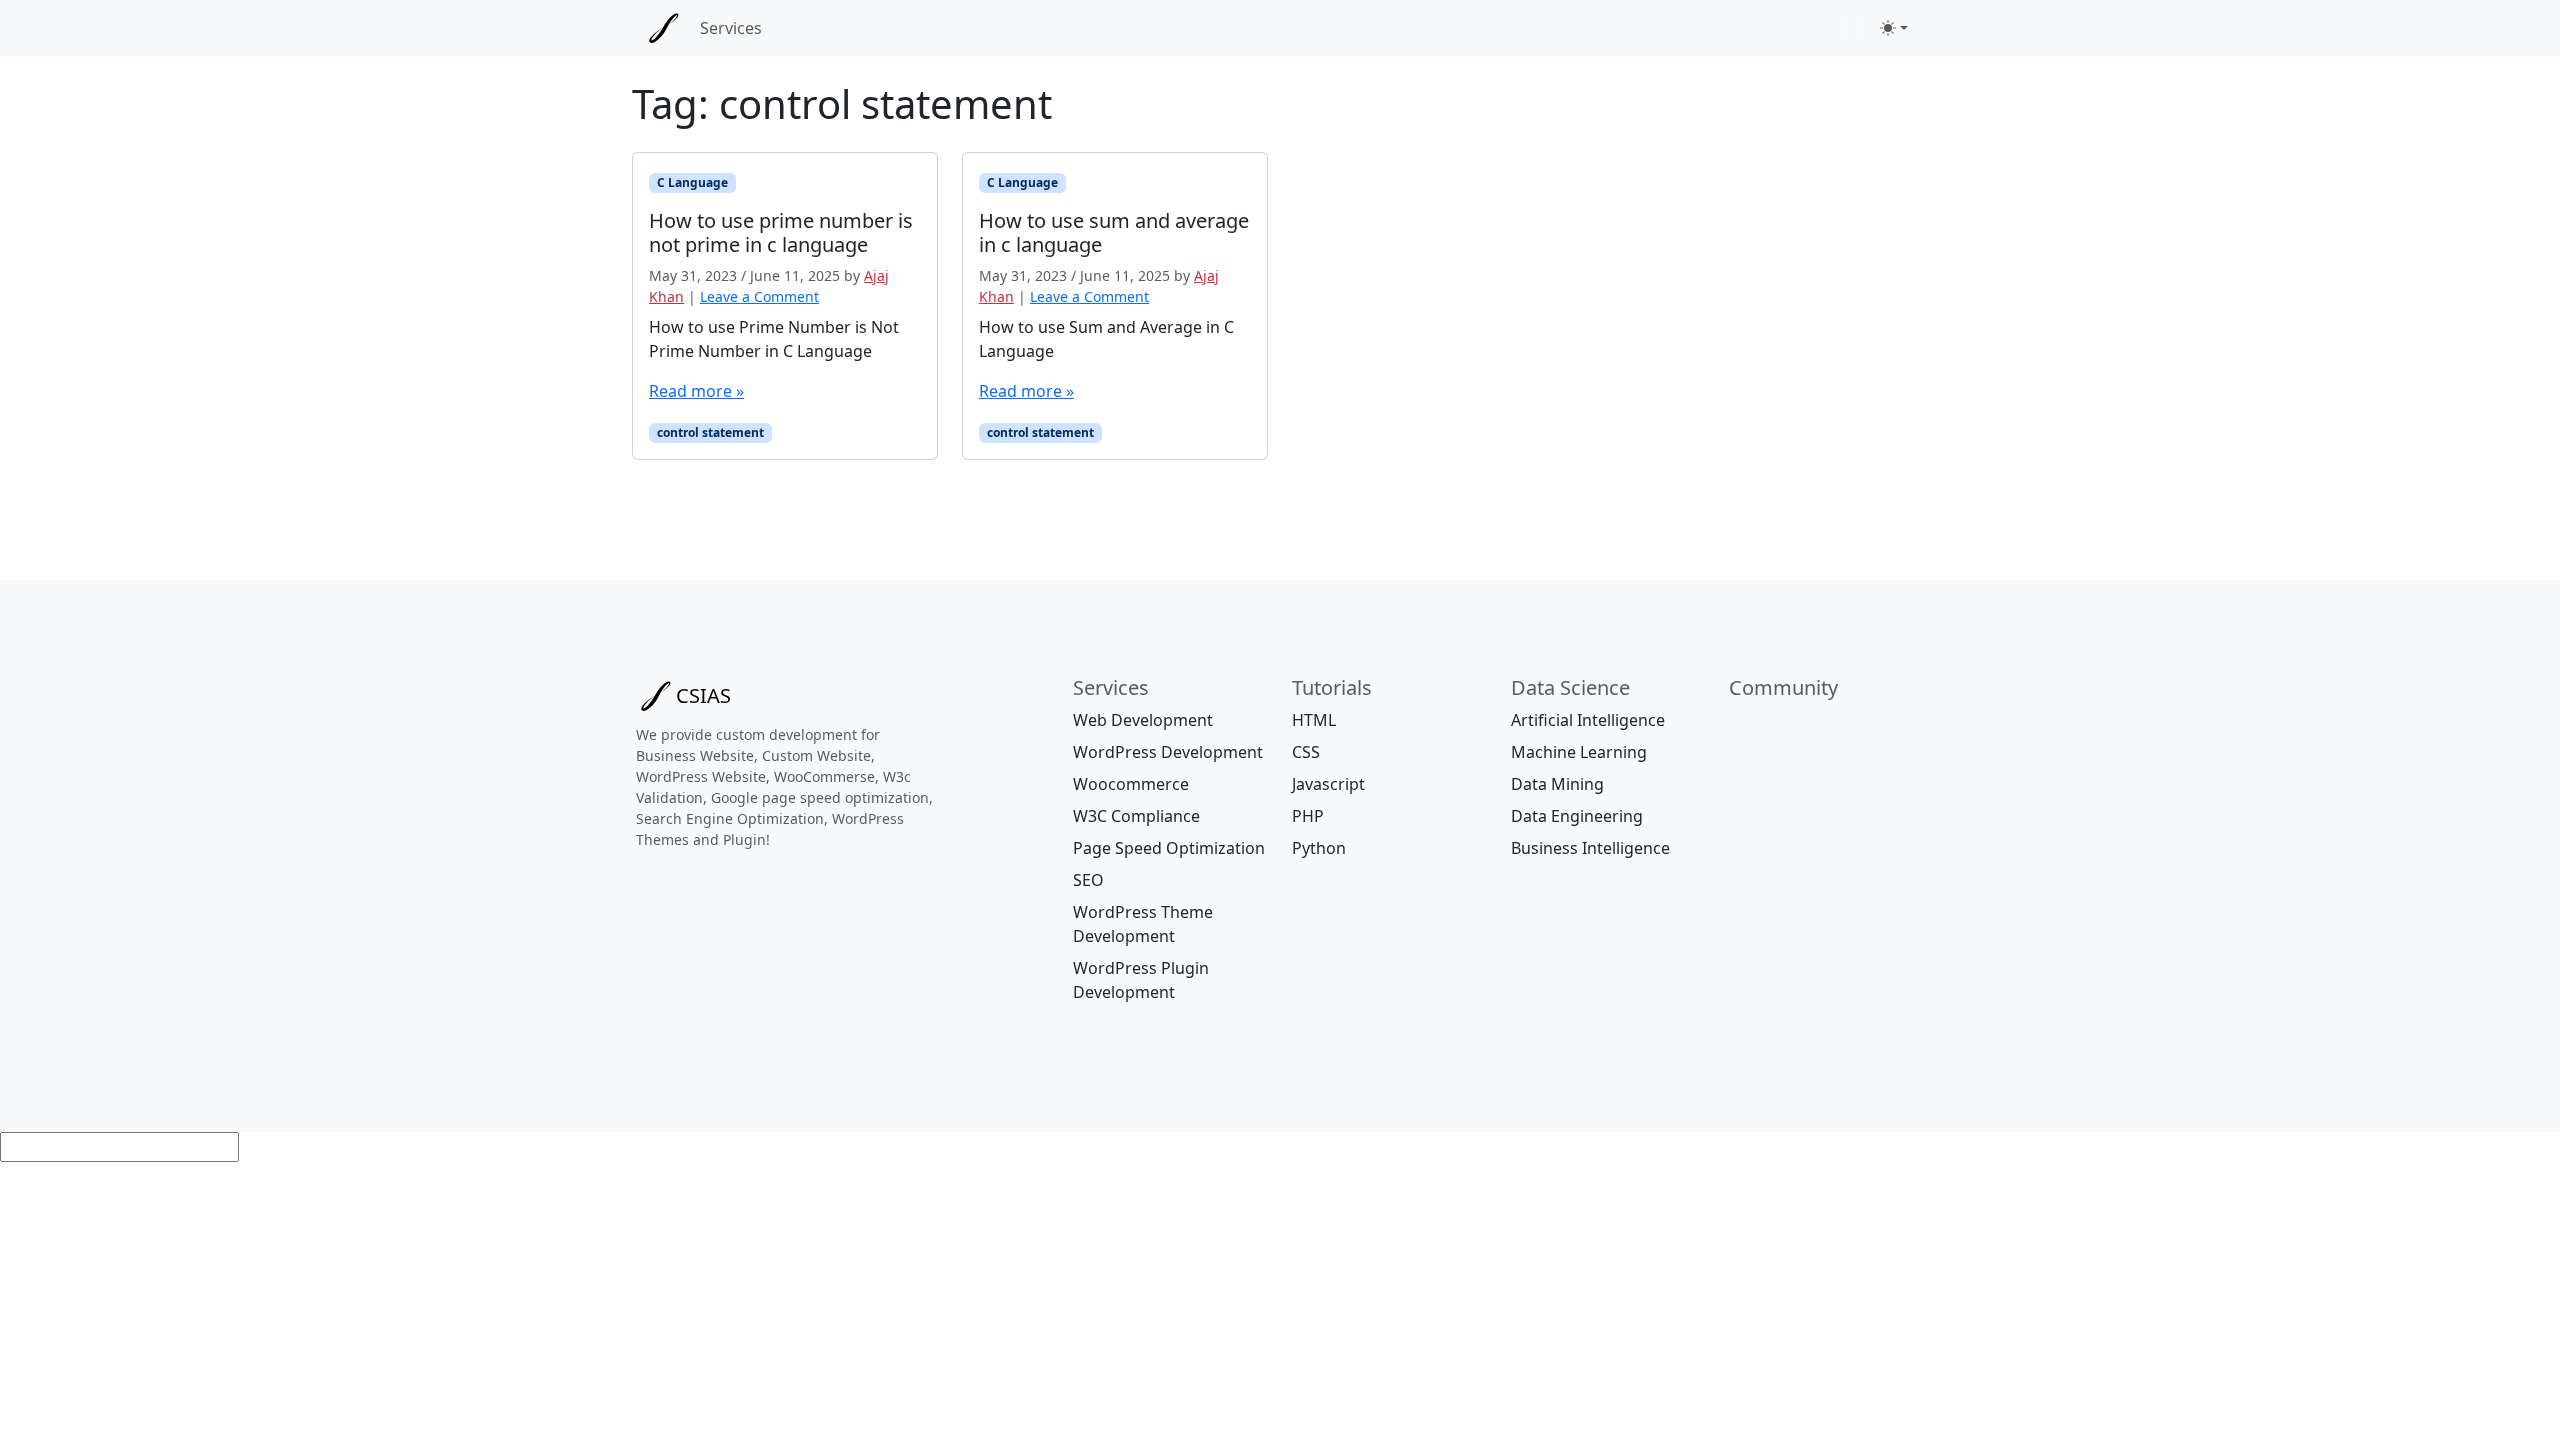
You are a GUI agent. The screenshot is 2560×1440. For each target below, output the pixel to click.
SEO (1088, 880)
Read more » (696, 391)
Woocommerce (1131, 784)
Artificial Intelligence (1588, 720)
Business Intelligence (1590, 848)
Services (731, 28)
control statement (710, 432)
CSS (1306, 752)
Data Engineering (1577, 816)
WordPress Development (1168, 752)
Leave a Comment (759, 296)
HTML (1314, 720)
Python (1319, 848)
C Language (692, 182)
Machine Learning (1579, 752)
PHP (1308, 816)
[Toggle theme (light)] (1894, 28)
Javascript (1328, 784)
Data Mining (1557, 784)
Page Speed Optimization (1169, 848)
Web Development (1143, 720)
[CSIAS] (664, 28)
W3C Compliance (1136, 816)
